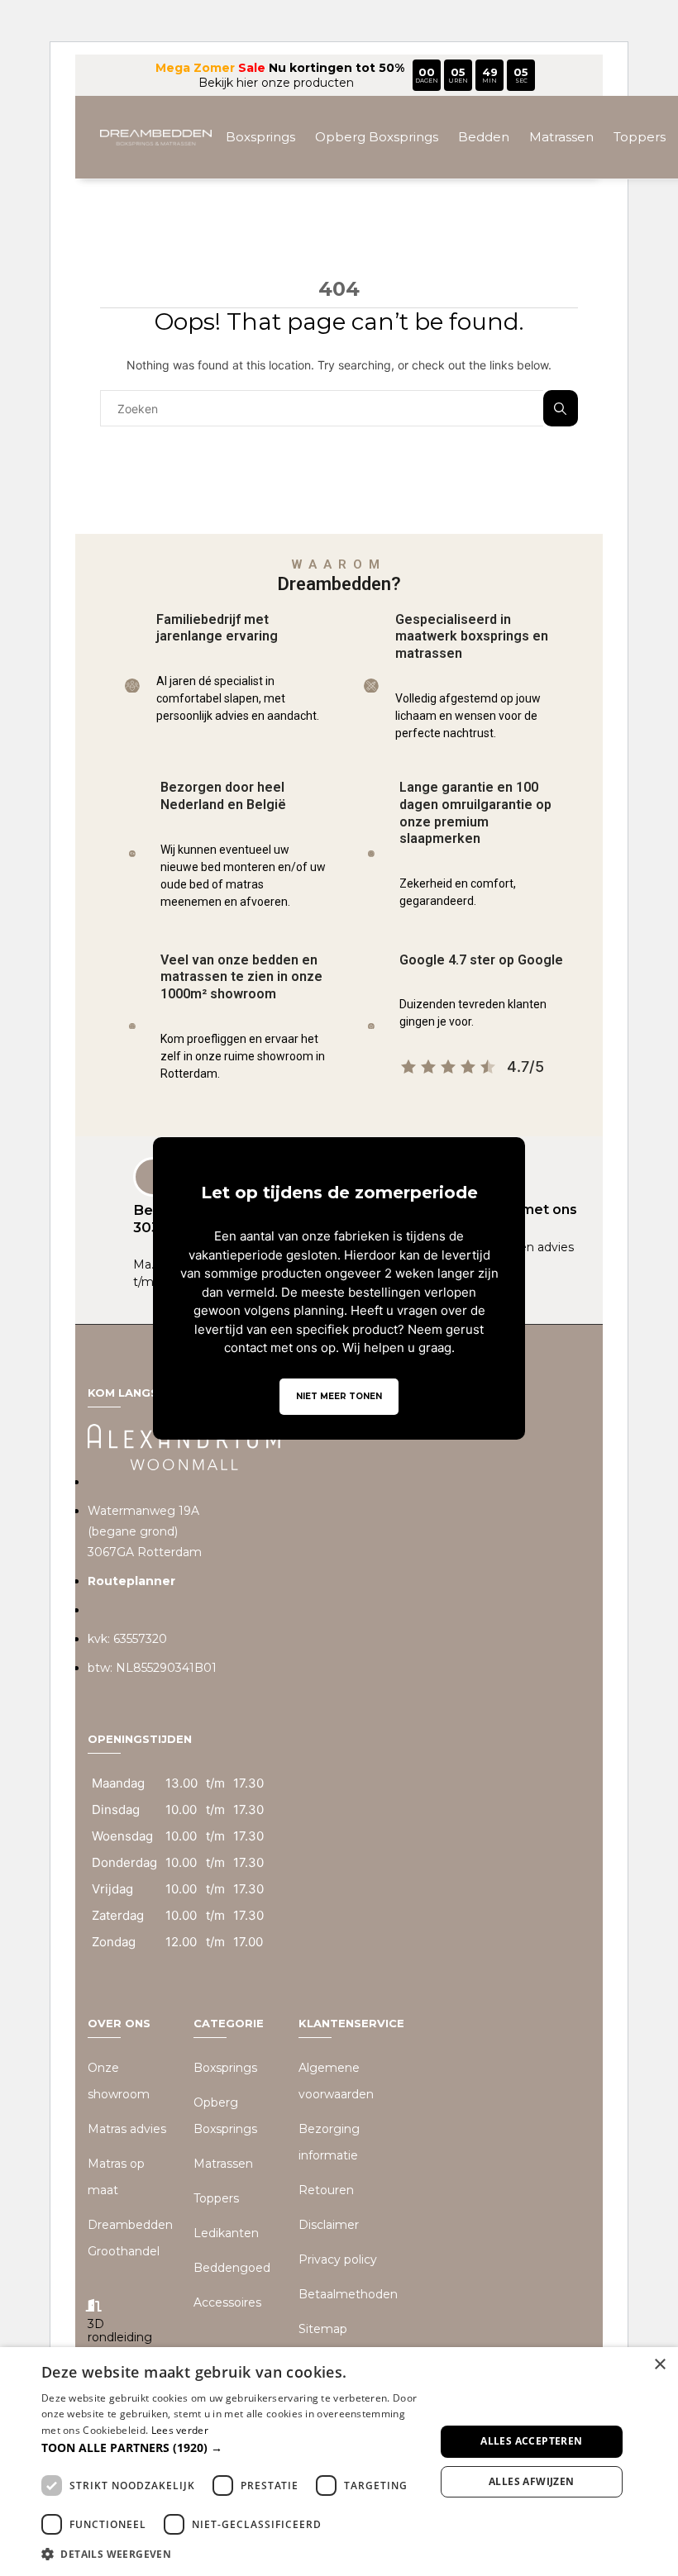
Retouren (326, 2190)
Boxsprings (260, 137)
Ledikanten (226, 2233)
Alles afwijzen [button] (532, 2481)
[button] (232, 2447)
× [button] (659, 2365)
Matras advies (127, 2129)
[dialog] (339, 2462)
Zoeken (561, 408)
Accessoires (553, 219)
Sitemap (323, 2329)
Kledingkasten (347, 219)
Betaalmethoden (348, 2294)
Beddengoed (454, 219)
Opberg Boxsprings (377, 137)
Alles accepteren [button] (531, 2441)
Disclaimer (329, 2225)
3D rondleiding (120, 2331)
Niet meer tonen (339, 1396)
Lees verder (180, 2430)
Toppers (640, 137)
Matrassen (561, 137)
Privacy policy (338, 2259)
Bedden (484, 137)
